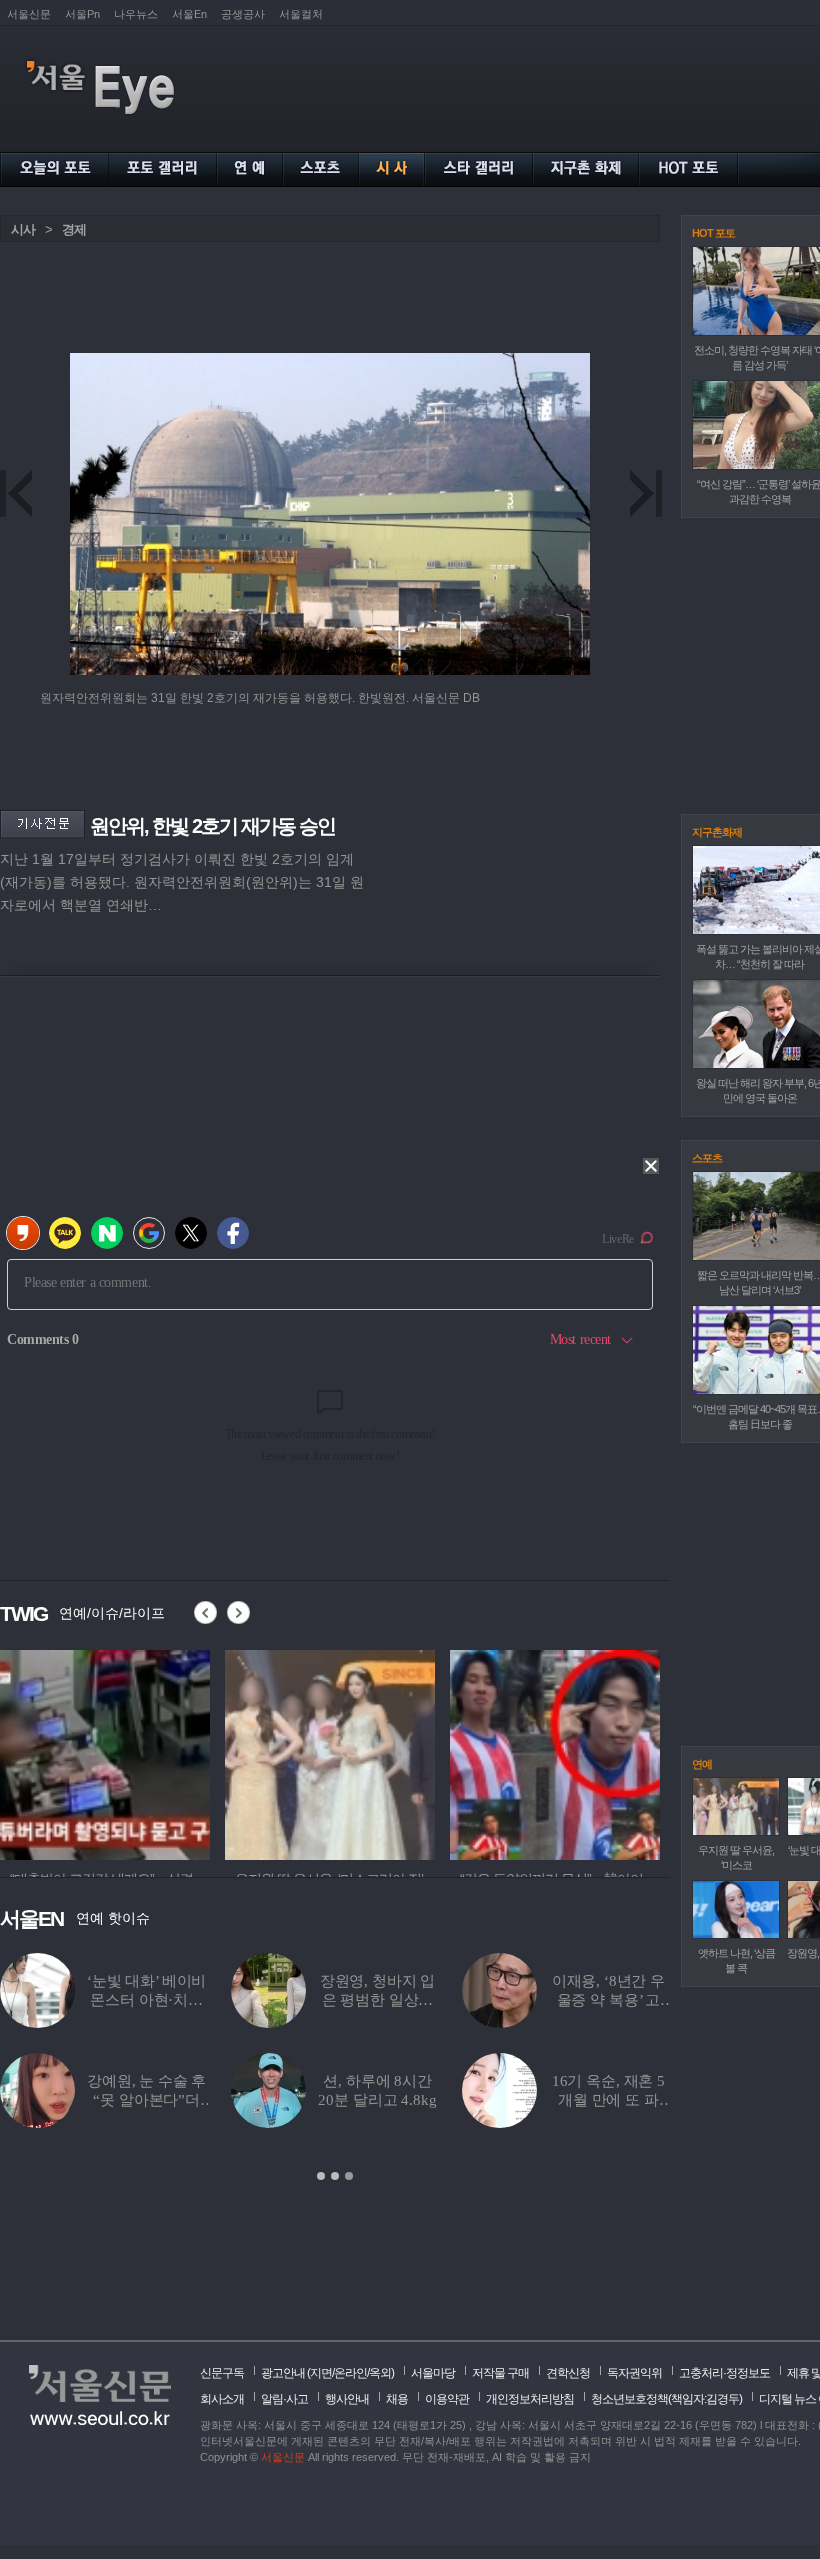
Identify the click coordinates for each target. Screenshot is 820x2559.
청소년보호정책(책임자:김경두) (666, 2399)
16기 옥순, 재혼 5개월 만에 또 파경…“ (608, 2100)
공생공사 (243, 14)
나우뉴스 (136, 14)
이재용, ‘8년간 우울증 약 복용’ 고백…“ (608, 2000)
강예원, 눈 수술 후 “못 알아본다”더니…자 (146, 2100)
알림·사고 (284, 2399)
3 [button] (349, 2176)
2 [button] (335, 2176)
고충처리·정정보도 (724, 2373)
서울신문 (29, 14)
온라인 (350, 2373)
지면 (321, 2373)
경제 (74, 229)
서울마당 (433, 2373)
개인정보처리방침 (530, 2399)
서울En (189, 14)
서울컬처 (301, 14)
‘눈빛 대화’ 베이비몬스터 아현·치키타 (146, 2000)
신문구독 (222, 2373)
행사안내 (347, 2399)
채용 (397, 2399)
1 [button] (321, 2176)
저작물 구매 (500, 2373)
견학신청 (568, 2373)
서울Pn (82, 14)
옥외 (380, 2373)
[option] (335, 2068)
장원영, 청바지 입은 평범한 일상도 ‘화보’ (378, 2000)
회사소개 (222, 2399)
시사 (23, 229)
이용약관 (447, 2399)
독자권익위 (634, 2373)
